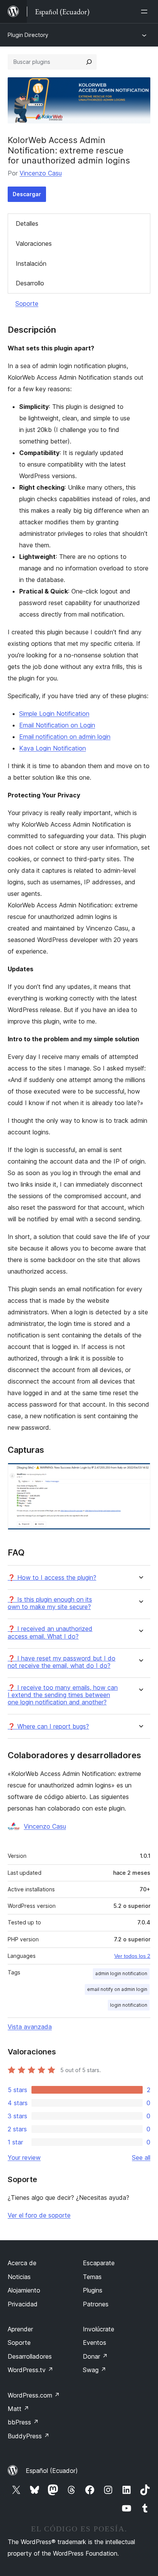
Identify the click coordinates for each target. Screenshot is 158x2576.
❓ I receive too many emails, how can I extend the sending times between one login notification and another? (63, 1695)
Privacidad (23, 2304)
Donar (95, 2356)
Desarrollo (30, 283)
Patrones (96, 2304)
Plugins (93, 2290)
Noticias (19, 2277)
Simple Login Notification (54, 714)
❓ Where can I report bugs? (48, 1727)
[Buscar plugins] (89, 62)
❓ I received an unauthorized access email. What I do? (50, 1632)
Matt (18, 2409)
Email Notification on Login (57, 725)
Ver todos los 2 (132, 1956)
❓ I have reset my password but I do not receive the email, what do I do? (62, 1662)
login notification (129, 2005)
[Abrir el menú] (146, 12)
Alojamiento (24, 2290)
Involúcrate (99, 2329)
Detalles (27, 223)
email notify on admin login (117, 1989)
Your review (24, 2158)
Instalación (31, 263)
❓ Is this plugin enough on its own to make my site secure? (50, 1603)
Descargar (27, 194)
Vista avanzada (30, 2027)
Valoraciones (34, 243)
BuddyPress (29, 2436)
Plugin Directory (28, 35)
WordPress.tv (30, 2370)
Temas (92, 2277)
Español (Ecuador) (52, 2471)
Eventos (95, 2343)
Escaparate (99, 2263)
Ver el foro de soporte (39, 2215)
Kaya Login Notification (53, 748)
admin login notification (121, 1973)
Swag (95, 2370)
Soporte (27, 303)
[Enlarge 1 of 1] (140, 1473)
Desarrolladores (30, 2356)
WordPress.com (34, 2395)
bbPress (23, 2422)
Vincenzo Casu (41, 173)
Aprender (20, 2329)
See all (141, 2158)
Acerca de (22, 2263)
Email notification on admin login (65, 737)
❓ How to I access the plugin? (52, 1578)
